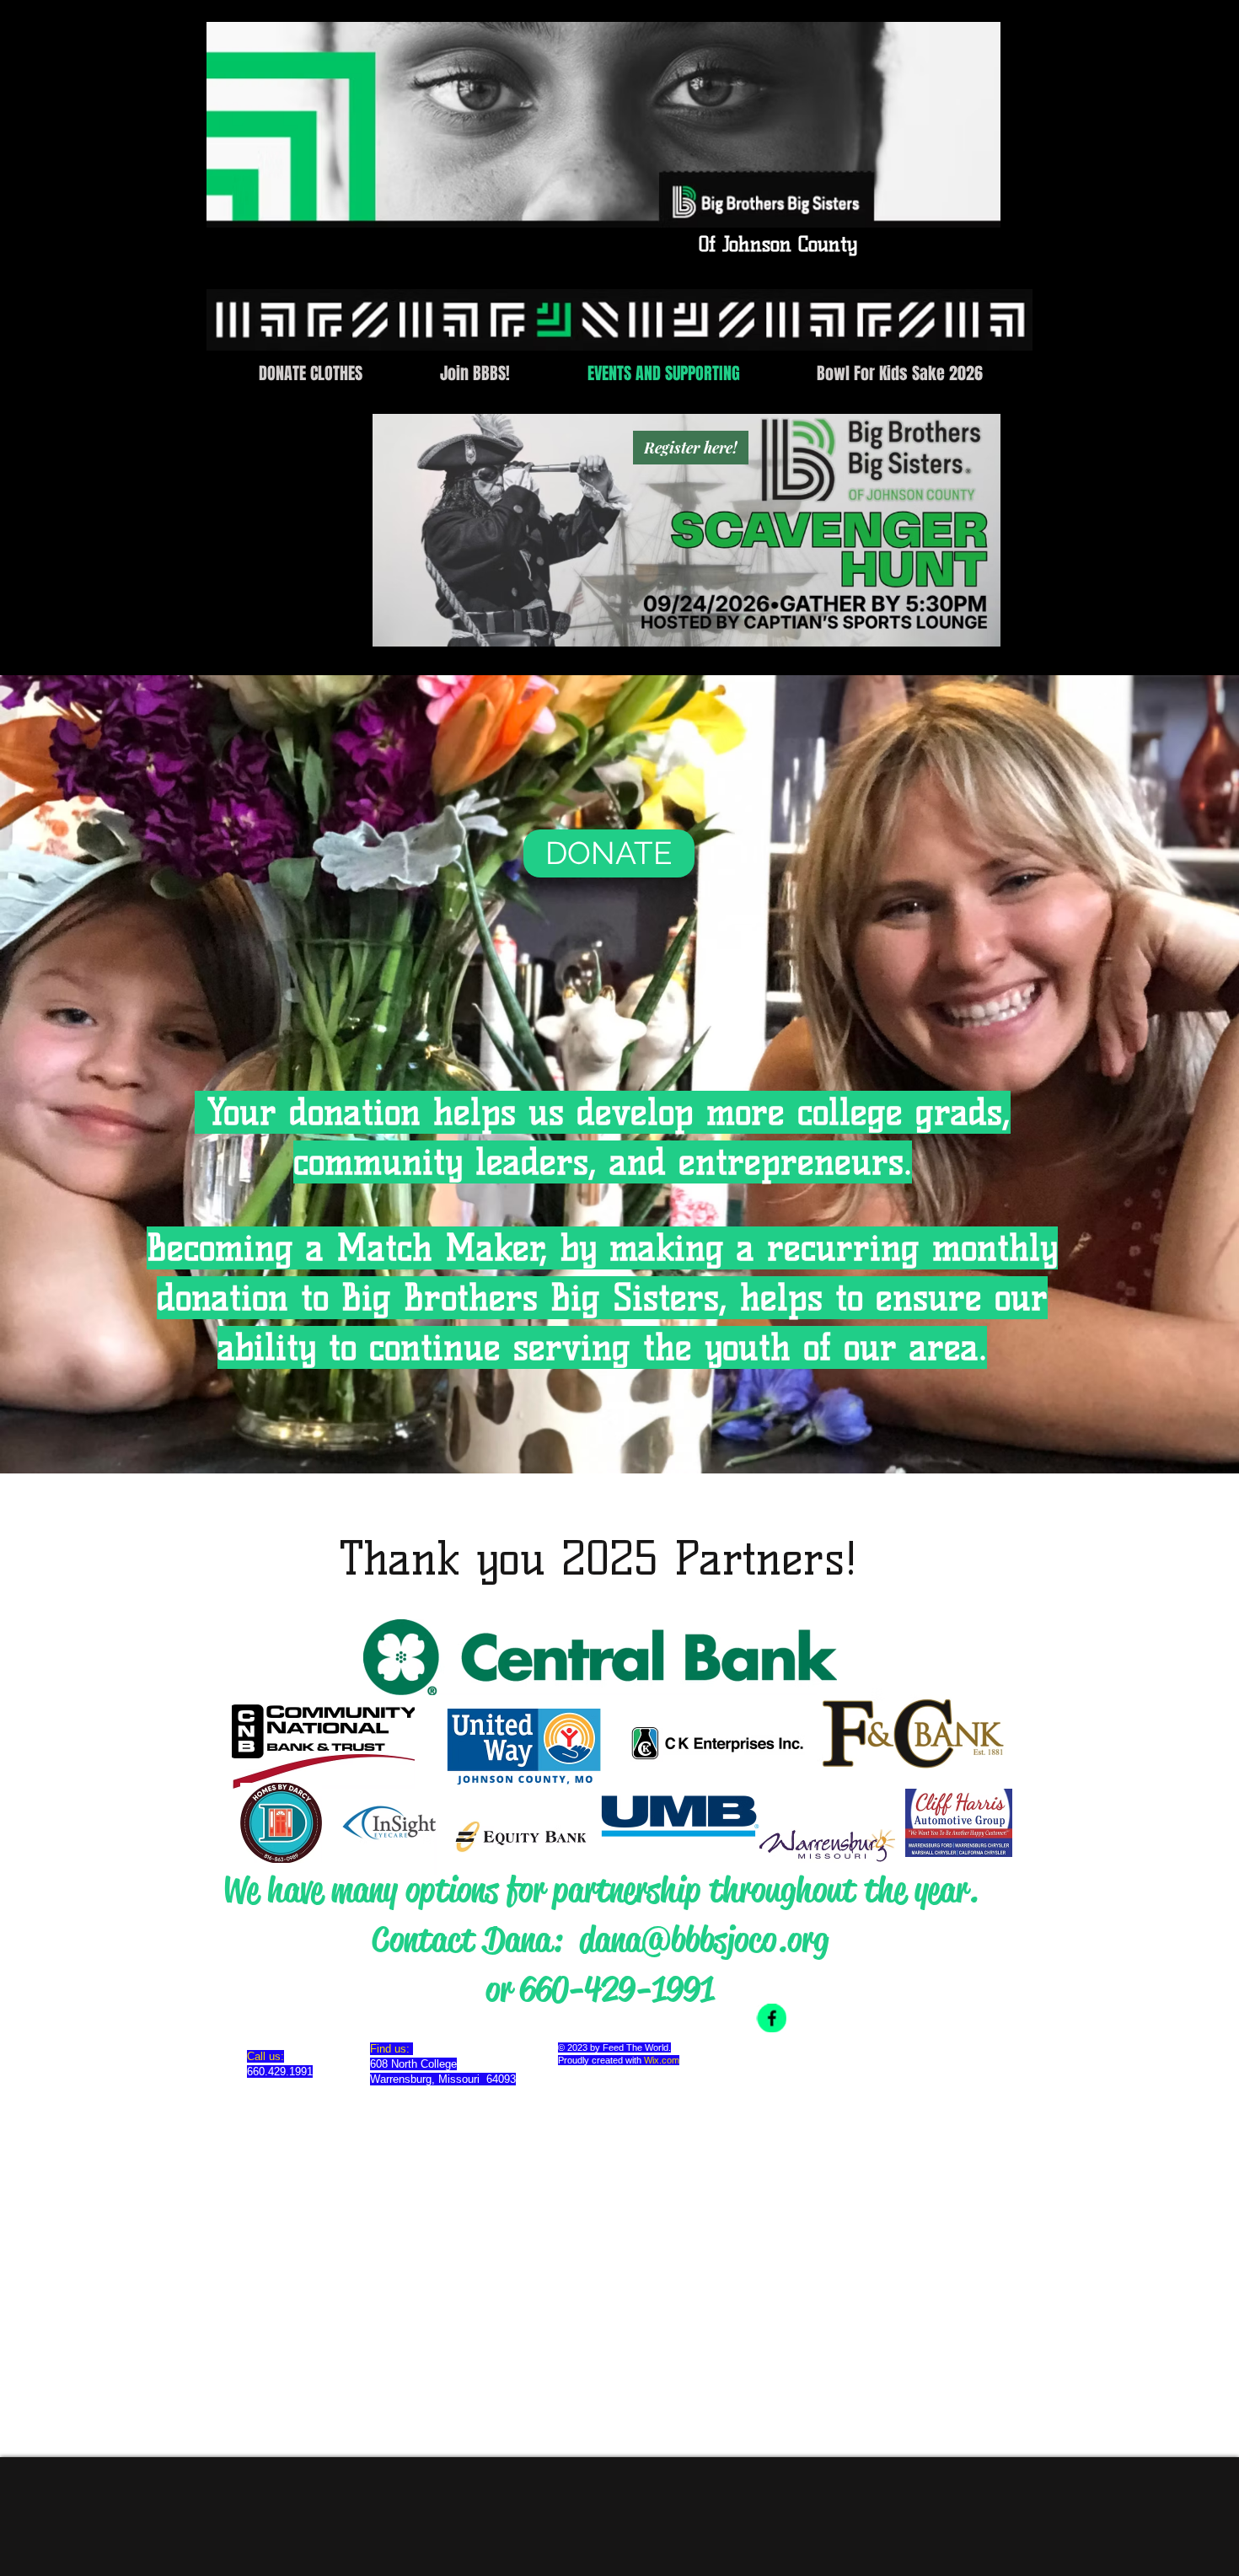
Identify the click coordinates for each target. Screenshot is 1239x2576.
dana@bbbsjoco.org (704, 1940)
